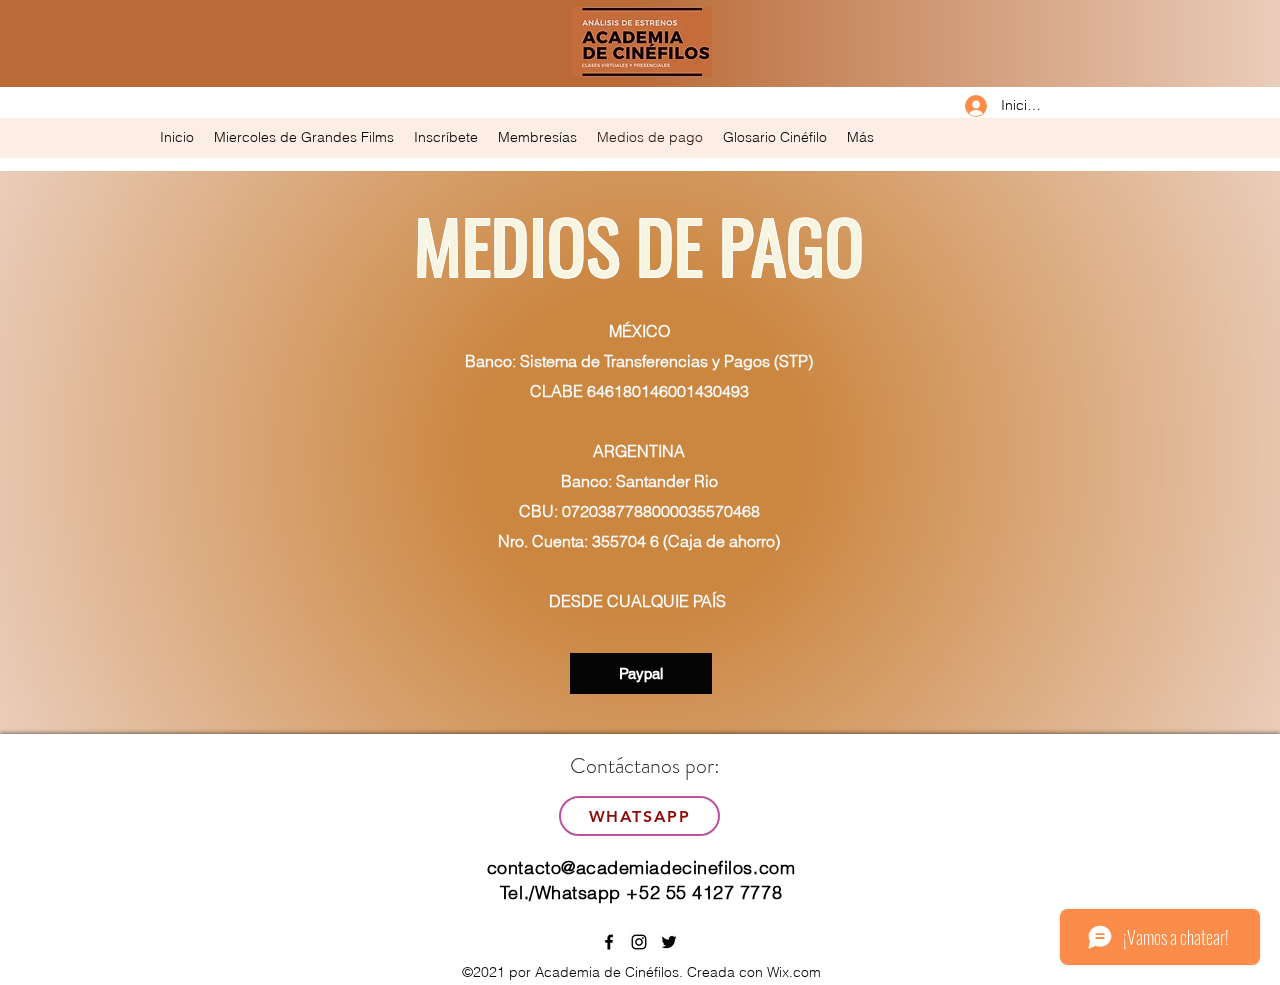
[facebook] (609, 942)
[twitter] (669, 942)
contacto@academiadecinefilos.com (641, 867)
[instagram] (639, 942)
